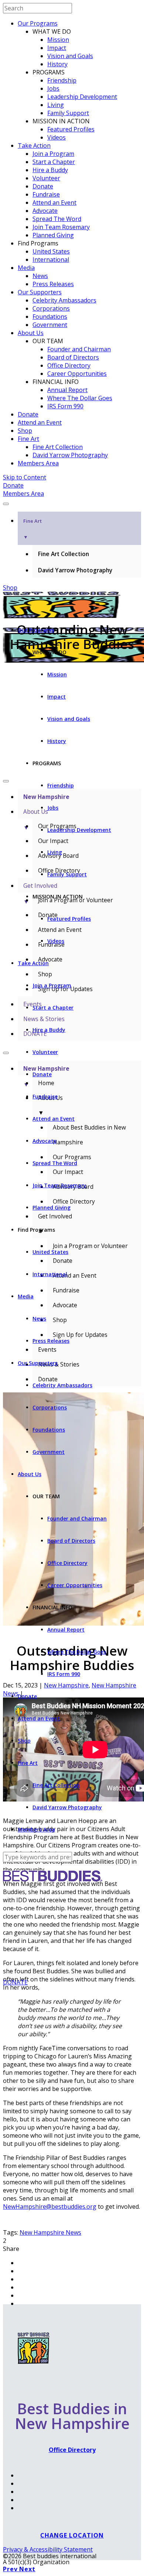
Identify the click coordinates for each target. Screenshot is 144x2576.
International (51, 260)
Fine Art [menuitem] (32, 529)
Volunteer (46, 178)
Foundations (50, 317)
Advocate (45, 211)
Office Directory (69, 365)
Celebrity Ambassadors (64, 300)
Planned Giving (53, 235)
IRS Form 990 (65, 406)
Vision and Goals (70, 56)
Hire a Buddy (50, 170)
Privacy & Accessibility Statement (48, 2549)
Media (26, 268)
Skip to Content (25, 477)
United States (51, 251)
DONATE (15, 1982)
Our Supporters (40, 292)
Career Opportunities (77, 374)
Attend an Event (54, 203)
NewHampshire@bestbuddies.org (50, 2207)
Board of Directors (73, 357)
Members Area (38, 463)
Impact (57, 48)
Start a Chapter (54, 162)
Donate (43, 186)
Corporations (51, 308)
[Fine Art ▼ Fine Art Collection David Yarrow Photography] (72, 502)
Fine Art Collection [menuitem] (64, 554)
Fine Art (28, 439)
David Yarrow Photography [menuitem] (75, 570)
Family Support (68, 113)
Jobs (53, 88)
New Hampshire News (50, 2232)
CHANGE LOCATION (72, 2535)
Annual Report (67, 390)
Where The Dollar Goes (80, 398)
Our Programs (38, 23)
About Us (31, 333)
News (40, 276)
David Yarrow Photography (70, 455)
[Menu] (6, 504)
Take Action (34, 145)
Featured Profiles (71, 129)
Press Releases (53, 284)
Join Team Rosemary (61, 227)
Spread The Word (57, 219)
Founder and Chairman (79, 349)
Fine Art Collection (58, 447)
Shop (25, 431)
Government (50, 325)
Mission (58, 40)
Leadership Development (82, 97)
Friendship (62, 80)
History (57, 64)
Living (56, 105)
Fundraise (46, 194)
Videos (56, 137)
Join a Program (53, 154)
